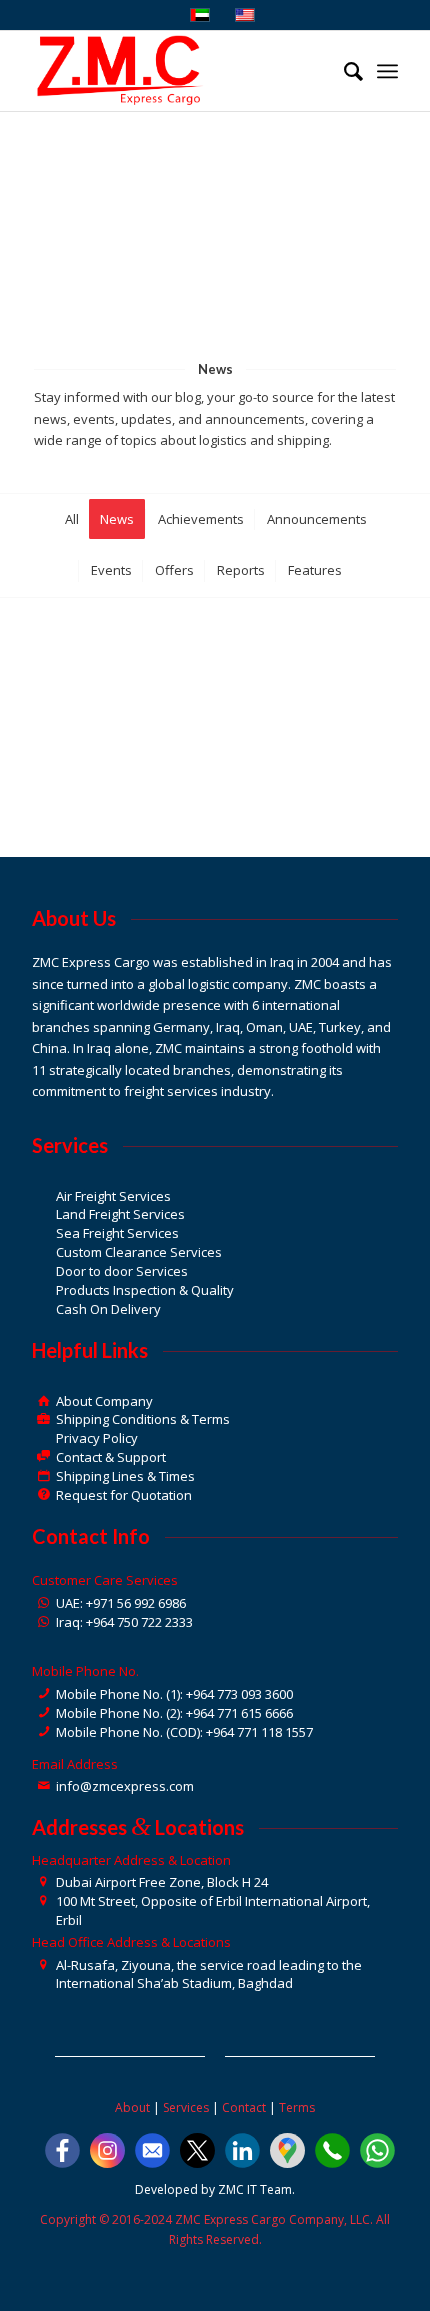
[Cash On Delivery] (43, 1309)
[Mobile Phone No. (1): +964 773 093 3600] (43, 1694)
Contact (244, 2107)
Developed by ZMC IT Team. (215, 2189)
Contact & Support (111, 1457)
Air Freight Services (113, 1196)
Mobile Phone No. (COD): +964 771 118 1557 (184, 1732)
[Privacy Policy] (43, 1438)
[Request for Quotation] (43, 1495)
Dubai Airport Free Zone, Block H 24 (162, 1882)
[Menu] (387, 71)
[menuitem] (343, 71)
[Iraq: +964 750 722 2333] (43, 1622)
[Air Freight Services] (43, 1196)
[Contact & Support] (43, 1457)
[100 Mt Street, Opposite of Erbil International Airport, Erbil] (43, 1901)
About (132, 2107)
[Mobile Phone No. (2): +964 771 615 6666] (43, 1713)
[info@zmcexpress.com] (43, 1786)
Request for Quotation (124, 1495)
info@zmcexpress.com (125, 1786)
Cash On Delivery (108, 1309)
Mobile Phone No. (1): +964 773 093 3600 (174, 1694)
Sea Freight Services (117, 1233)
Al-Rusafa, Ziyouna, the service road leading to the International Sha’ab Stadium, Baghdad (209, 1974)
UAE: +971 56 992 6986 (121, 1603)
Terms (297, 2107)
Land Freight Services (120, 1214)
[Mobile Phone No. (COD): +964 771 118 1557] (43, 1732)
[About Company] (43, 1401)
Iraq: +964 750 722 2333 (124, 1622)
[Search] (343, 71)
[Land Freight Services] (43, 1214)
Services (186, 2107)
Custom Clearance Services (139, 1252)
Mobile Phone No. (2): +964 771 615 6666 (174, 1713)
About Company (104, 1401)
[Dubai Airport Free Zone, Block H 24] (43, 1882)
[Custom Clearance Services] (43, 1252)
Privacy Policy (97, 1438)
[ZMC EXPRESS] (178, 71)
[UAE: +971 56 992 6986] (43, 1603)
